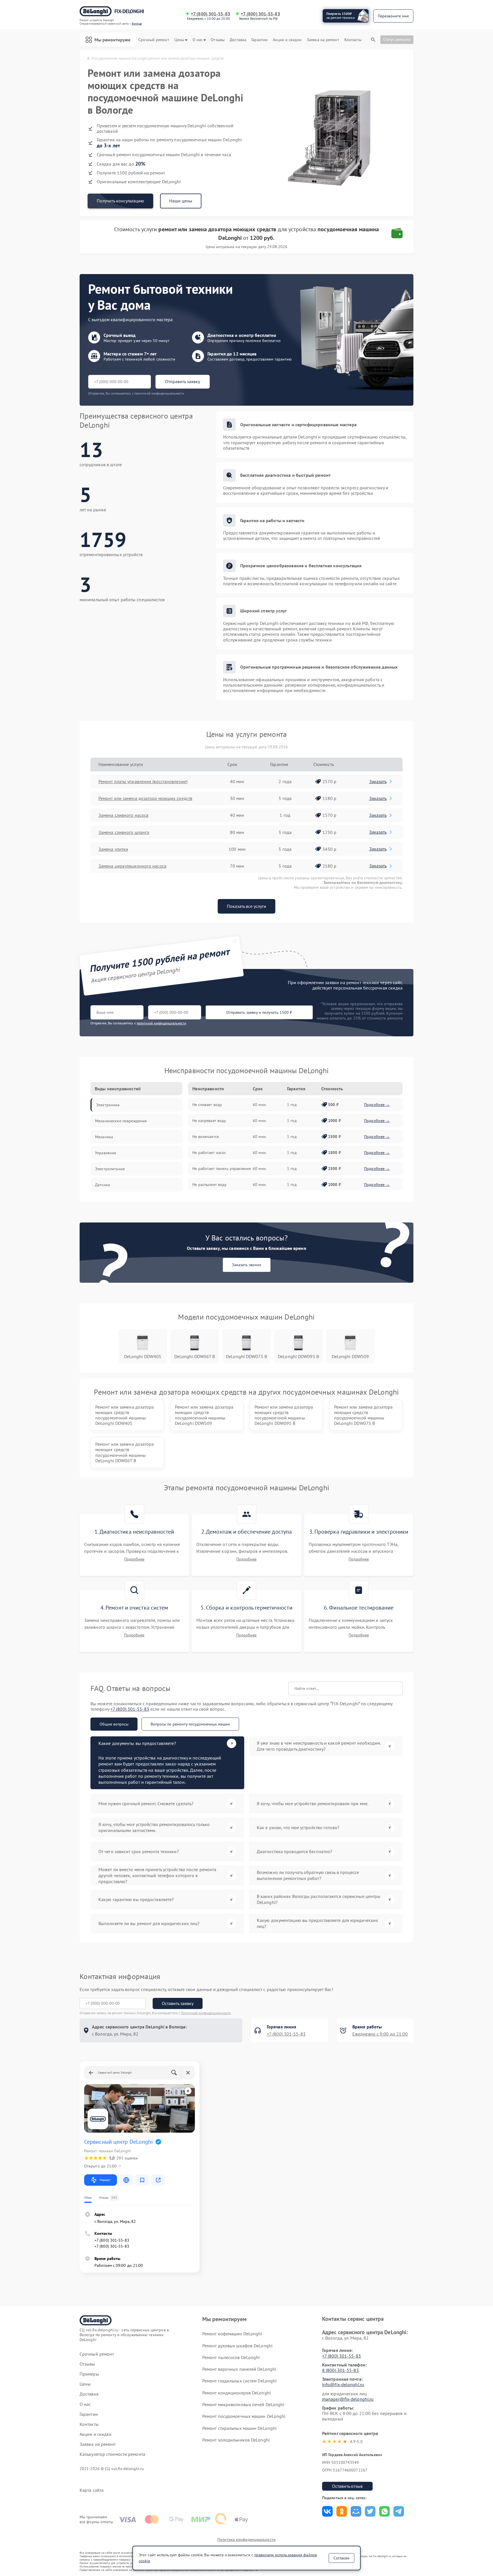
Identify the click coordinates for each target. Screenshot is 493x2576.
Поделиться (327, 2511)
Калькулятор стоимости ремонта (112, 2454)
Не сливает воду (207, 1105)
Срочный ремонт (154, 40)
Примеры (89, 2374)
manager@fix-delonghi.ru (348, 2399)
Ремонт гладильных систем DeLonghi (239, 2381)
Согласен (342, 2558)
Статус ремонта (397, 39)
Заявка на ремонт (323, 40)
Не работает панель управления (222, 1169)
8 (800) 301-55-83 (341, 2370)
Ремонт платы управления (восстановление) (143, 781)
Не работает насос (209, 1153)
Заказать (378, 781)
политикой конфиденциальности (161, 1023)
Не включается (206, 1137)
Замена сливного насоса (123, 815)
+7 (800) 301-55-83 (211, 14)
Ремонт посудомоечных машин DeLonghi (244, 2416)
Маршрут (105, 2180)
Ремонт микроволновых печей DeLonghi (243, 2404)
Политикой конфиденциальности (206, 2013)
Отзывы (218, 40)
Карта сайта (92, 2490)
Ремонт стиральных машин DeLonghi (239, 2428)
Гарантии (259, 40)
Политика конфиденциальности (246, 2539)
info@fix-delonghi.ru (343, 2384)
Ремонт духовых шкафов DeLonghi (237, 2346)
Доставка (238, 40)
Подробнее (134, 1559)
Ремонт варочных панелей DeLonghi (239, 2369)
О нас (198, 40)
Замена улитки (113, 849)
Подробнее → (377, 1105)
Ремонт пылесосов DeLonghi (231, 2357)
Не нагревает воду (209, 1121)
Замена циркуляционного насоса (132, 866)
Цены (179, 40)
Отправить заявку (183, 381)
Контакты (353, 40)
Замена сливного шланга (124, 832)
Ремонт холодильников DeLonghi (236, 2440)
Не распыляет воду (209, 1185)
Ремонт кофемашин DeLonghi (232, 2334)
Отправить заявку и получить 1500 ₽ (259, 1012)
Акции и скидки (287, 40)
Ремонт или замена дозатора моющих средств (145, 798)
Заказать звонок (247, 1265)
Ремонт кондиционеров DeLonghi (237, 2393)
